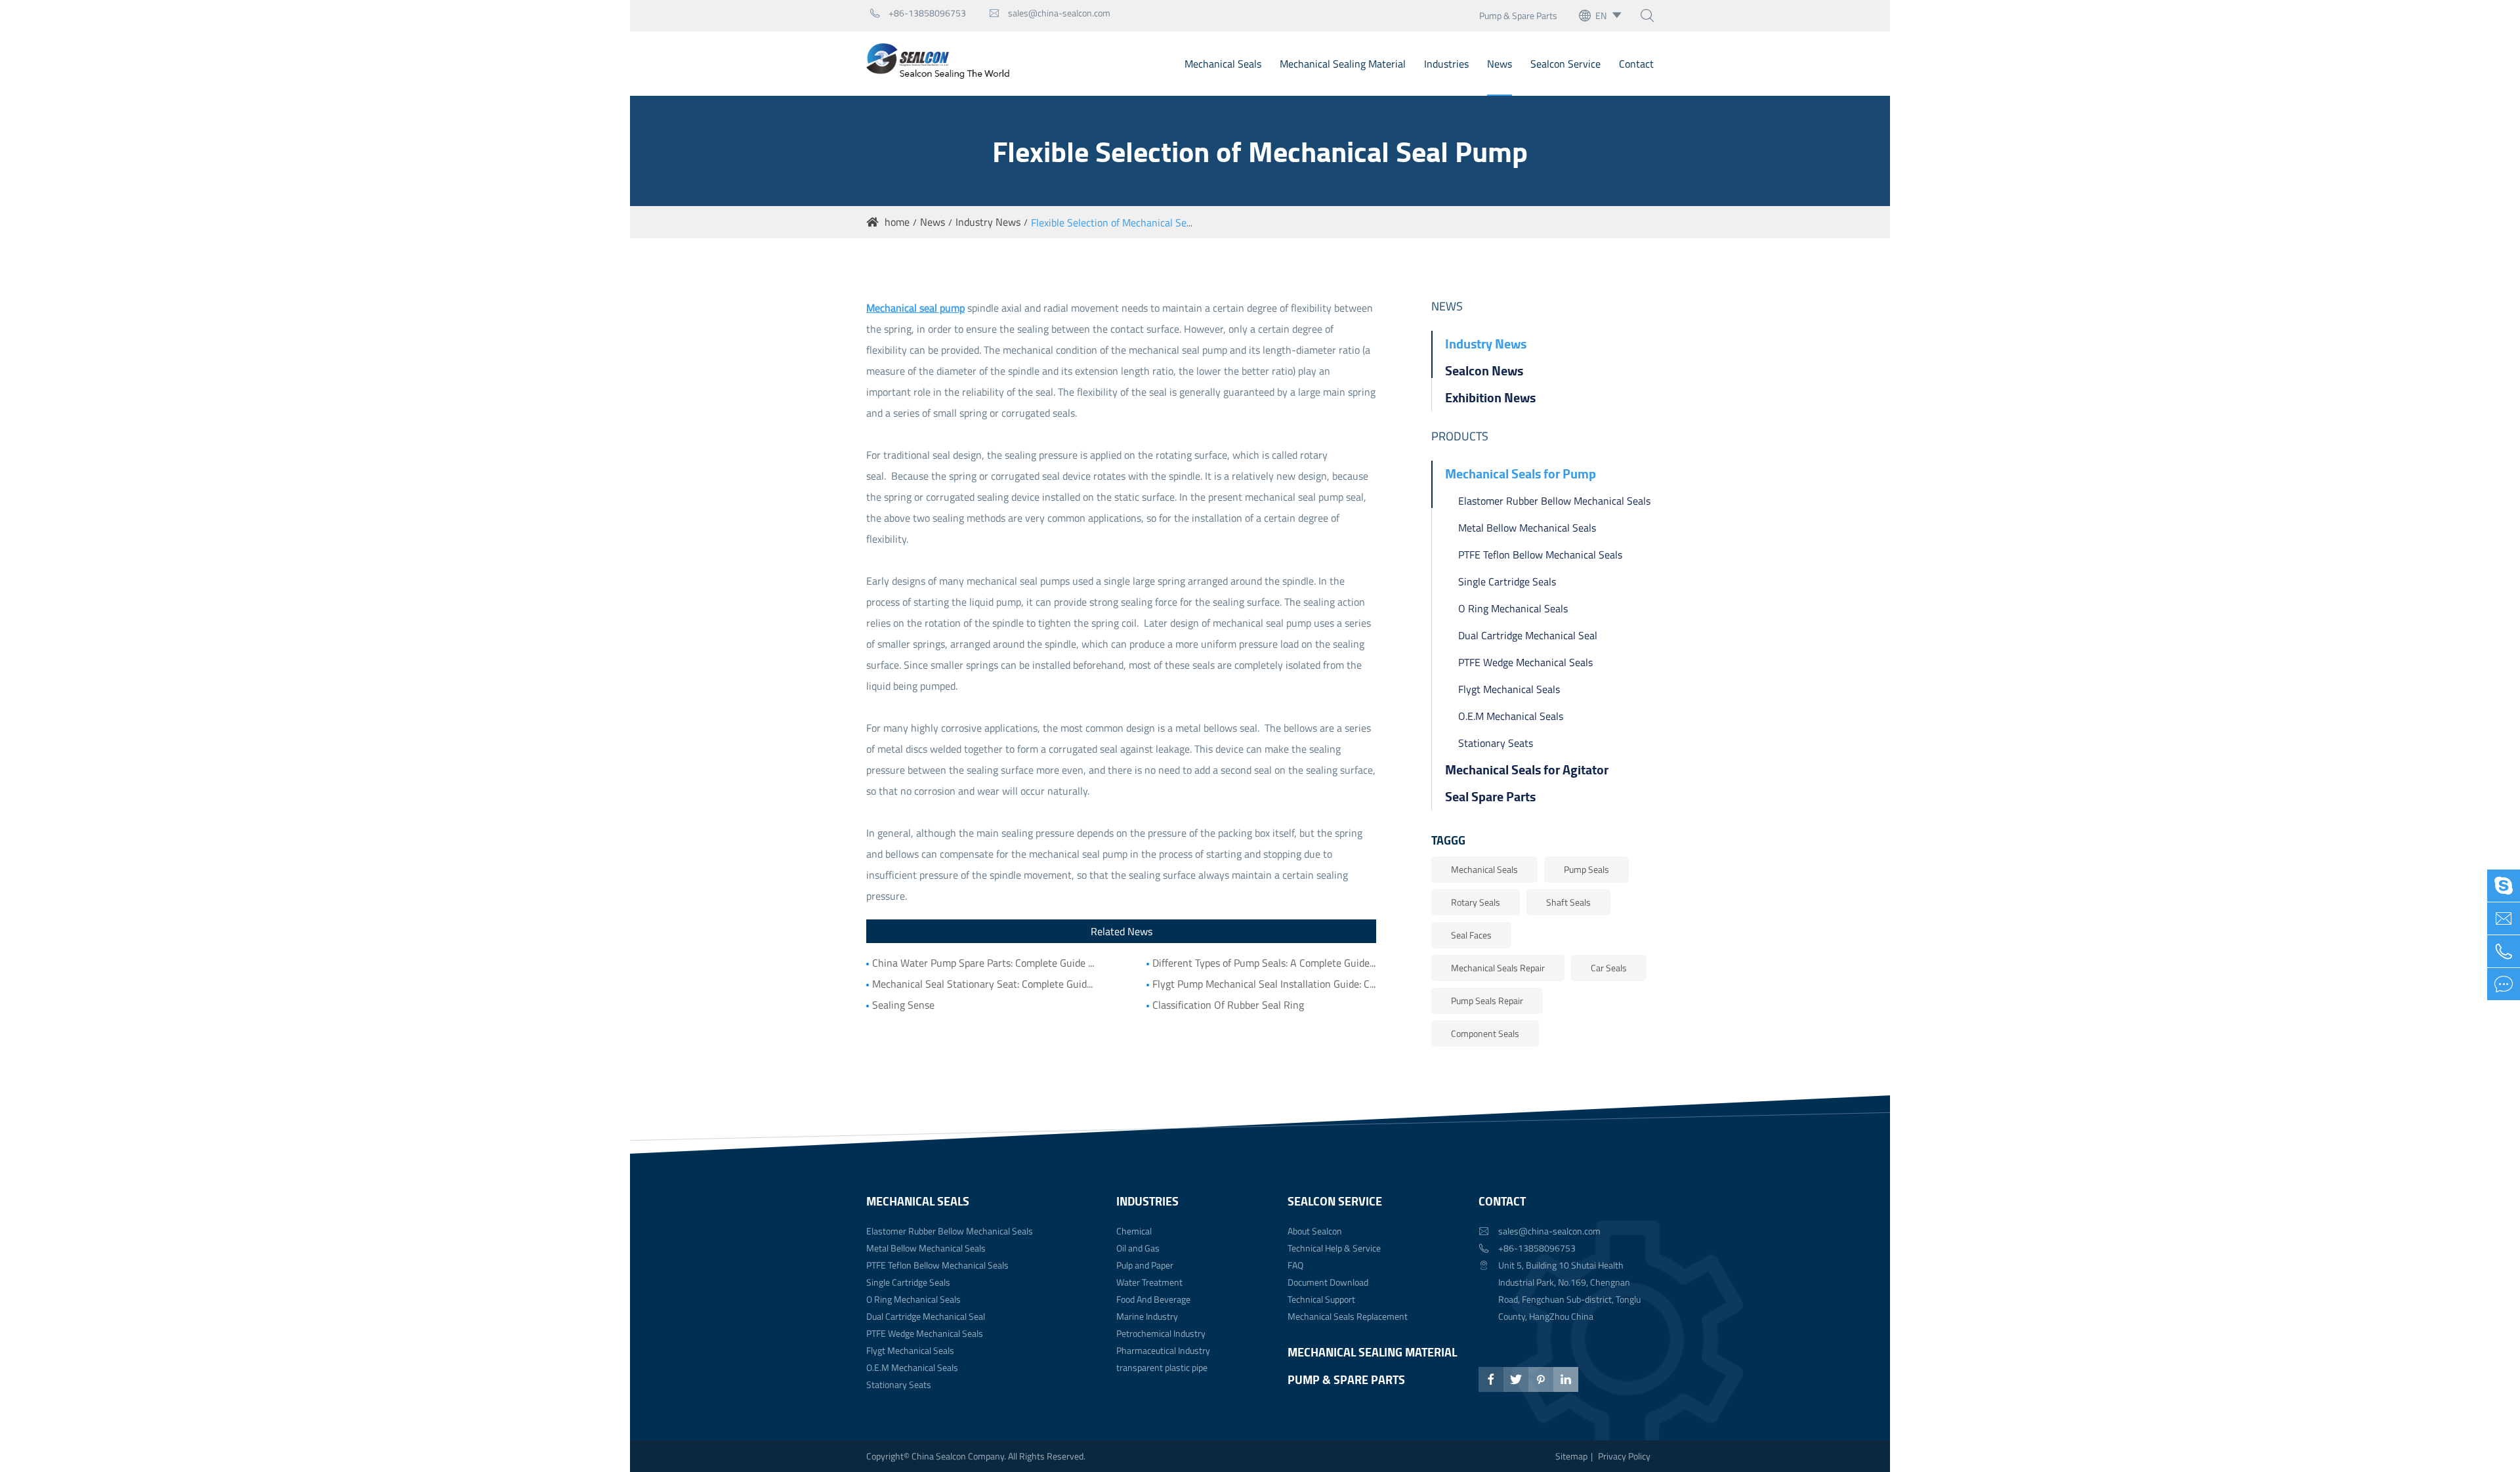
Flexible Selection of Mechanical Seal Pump (1127, 222)
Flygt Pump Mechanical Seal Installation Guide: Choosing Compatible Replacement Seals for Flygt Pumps (1264, 984)
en (1601, 15)
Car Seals (1609, 968)
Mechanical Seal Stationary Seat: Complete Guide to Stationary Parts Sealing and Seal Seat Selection (984, 984)
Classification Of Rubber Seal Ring (1228, 1005)
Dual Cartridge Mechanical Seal (1528, 635)
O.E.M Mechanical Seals (1511, 716)
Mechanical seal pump (915, 308)
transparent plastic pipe (1162, 1367)
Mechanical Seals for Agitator (1527, 769)
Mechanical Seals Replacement (1348, 1316)
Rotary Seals (1476, 902)
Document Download (1328, 1282)
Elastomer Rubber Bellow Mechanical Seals (1554, 501)
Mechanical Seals (1223, 64)
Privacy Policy (1624, 1456)
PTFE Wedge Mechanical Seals (1525, 662)
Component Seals (1485, 1033)
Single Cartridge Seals (1507, 581)
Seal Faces (1471, 935)
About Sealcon (1315, 1231)
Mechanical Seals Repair (1498, 968)
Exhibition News (1490, 397)
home (897, 222)
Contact (1636, 64)
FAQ (1295, 1265)
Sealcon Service (1565, 64)
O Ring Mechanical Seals (1513, 608)
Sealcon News (1484, 370)
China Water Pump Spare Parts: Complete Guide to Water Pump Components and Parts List (984, 963)
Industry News (988, 222)
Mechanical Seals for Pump (1521, 473)
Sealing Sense (903, 1005)
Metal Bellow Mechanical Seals (1527, 528)
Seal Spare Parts (1490, 796)
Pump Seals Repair (1487, 1000)
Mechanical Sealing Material (1343, 64)
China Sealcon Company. (960, 1456)
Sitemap (1571, 1456)
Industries (1446, 64)
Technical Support (1321, 1299)
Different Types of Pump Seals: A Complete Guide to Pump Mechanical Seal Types (1264, 963)
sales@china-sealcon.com (1050, 13)
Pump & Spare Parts (1518, 15)
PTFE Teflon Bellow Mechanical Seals (1540, 555)
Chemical (1134, 1231)
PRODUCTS (1460, 436)
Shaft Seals (1568, 902)
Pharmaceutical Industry (1163, 1350)
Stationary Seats (1496, 743)
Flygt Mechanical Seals (1509, 689)
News (1500, 64)
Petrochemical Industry (1161, 1333)
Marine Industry (1147, 1316)
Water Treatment (1149, 1282)
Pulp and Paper (1145, 1265)
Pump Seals (1586, 869)
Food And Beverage (1153, 1299)
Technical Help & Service (1334, 1248)
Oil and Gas (1138, 1248)
